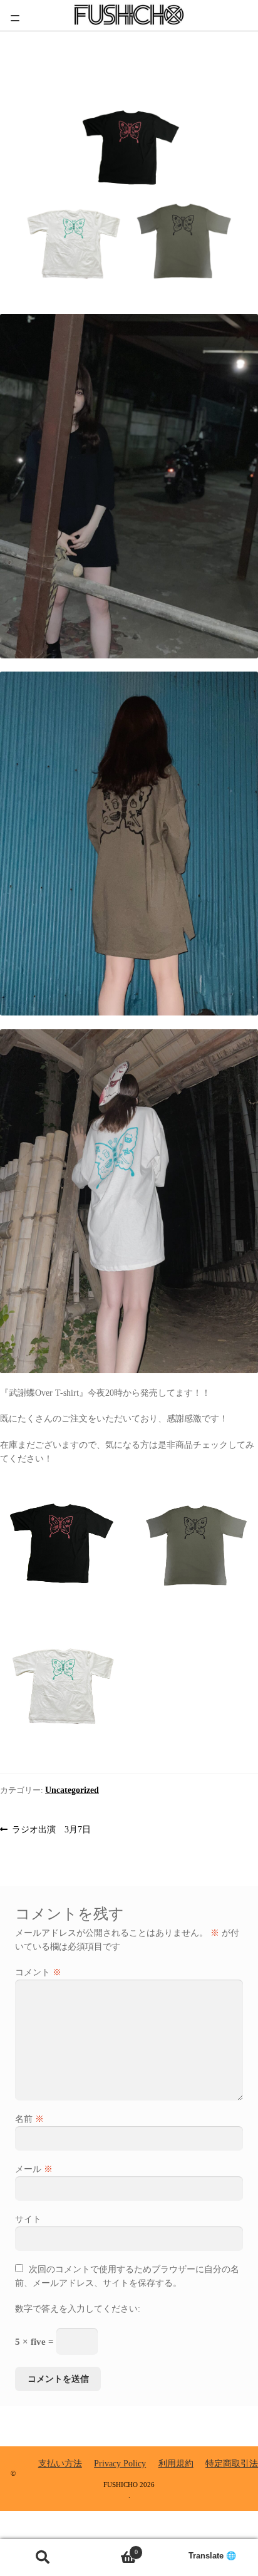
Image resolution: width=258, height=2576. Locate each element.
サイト (28, 2219)
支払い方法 (60, 2464)
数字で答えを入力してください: (78, 2309)
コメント (38, 1972)
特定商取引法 (232, 2464)
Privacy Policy (120, 2464)
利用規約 (176, 2464)
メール (34, 2169)
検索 (43, 2558)
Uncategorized (72, 1790)
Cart (111, 2548)
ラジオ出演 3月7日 (51, 1831)
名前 (29, 2119)
